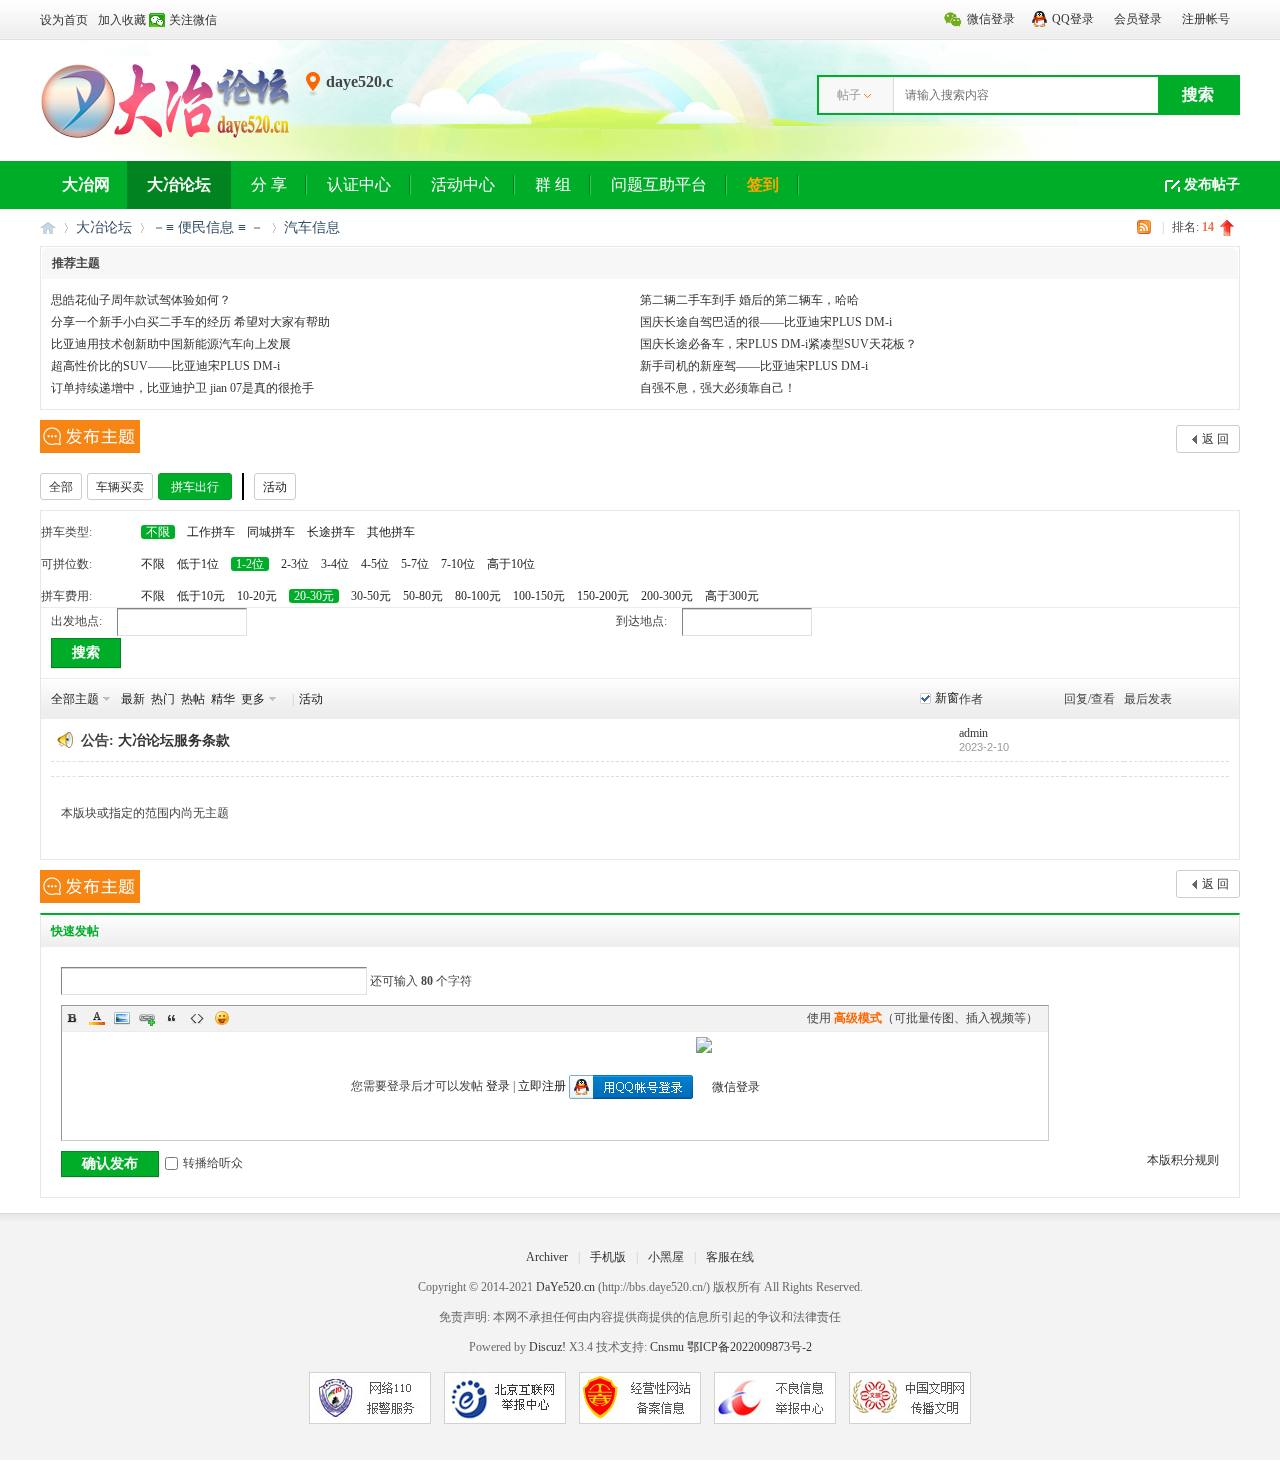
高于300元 (732, 596)
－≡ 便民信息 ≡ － (208, 227)
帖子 (849, 95)
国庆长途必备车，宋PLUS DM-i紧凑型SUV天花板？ (778, 344)
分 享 (269, 184)
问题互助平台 (659, 184)
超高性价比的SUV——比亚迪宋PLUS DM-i (165, 366)
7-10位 (458, 564)
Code (197, 1018)
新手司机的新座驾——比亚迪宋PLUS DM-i (754, 366)
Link (147, 1018)
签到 (763, 184)
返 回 (1215, 439)
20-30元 (314, 596)
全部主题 (75, 699)
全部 (61, 487)
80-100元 (478, 596)
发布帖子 (1212, 184)
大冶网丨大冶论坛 (48, 227)
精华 (223, 699)
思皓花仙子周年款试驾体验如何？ (141, 300)
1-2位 (250, 564)
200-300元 (667, 596)
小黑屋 (666, 1257)
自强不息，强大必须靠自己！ (718, 388)
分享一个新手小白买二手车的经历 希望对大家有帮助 (190, 322)
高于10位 (511, 564)
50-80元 (423, 596)
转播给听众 (213, 1163)
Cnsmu (668, 1347)
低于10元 (201, 596)
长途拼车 (331, 532)
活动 (275, 487)
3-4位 (335, 564)
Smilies (222, 1018)
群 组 (553, 184)
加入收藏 (122, 20)
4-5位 (375, 564)
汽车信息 (312, 227)
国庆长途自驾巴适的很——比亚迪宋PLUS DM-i (766, 322)
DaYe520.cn (565, 1287)
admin (973, 733)
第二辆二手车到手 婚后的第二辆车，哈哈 (749, 300)
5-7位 (415, 564)
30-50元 (371, 596)
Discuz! (547, 1347)
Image (122, 1018)
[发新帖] (90, 436)
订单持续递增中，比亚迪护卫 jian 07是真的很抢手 (182, 388)
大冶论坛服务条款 (174, 740)
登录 (498, 1086)
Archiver (547, 1257)
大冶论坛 (179, 184)
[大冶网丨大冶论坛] (165, 137)
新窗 (947, 698)
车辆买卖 (120, 487)
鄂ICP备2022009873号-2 (749, 1347)
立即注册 (542, 1086)
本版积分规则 (1183, 1160)
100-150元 (539, 596)
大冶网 (86, 184)
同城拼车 (271, 532)
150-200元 (603, 596)
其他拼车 (391, 532)
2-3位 (295, 564)
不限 (158, 532)
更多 (253, 699)
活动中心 (463, 184)
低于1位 (198, 564)
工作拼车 (211, 532)
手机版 (608, 1257)
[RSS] (1147, 227)
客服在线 (730, 1257)
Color (97, 1018)
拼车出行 (195, 487)
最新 (133, 699)
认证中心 (359, 184)
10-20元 (257, 596)
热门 (163, 699)
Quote (172, 1018)
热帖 (193, 699)
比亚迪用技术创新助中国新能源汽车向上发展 (171, 344)
